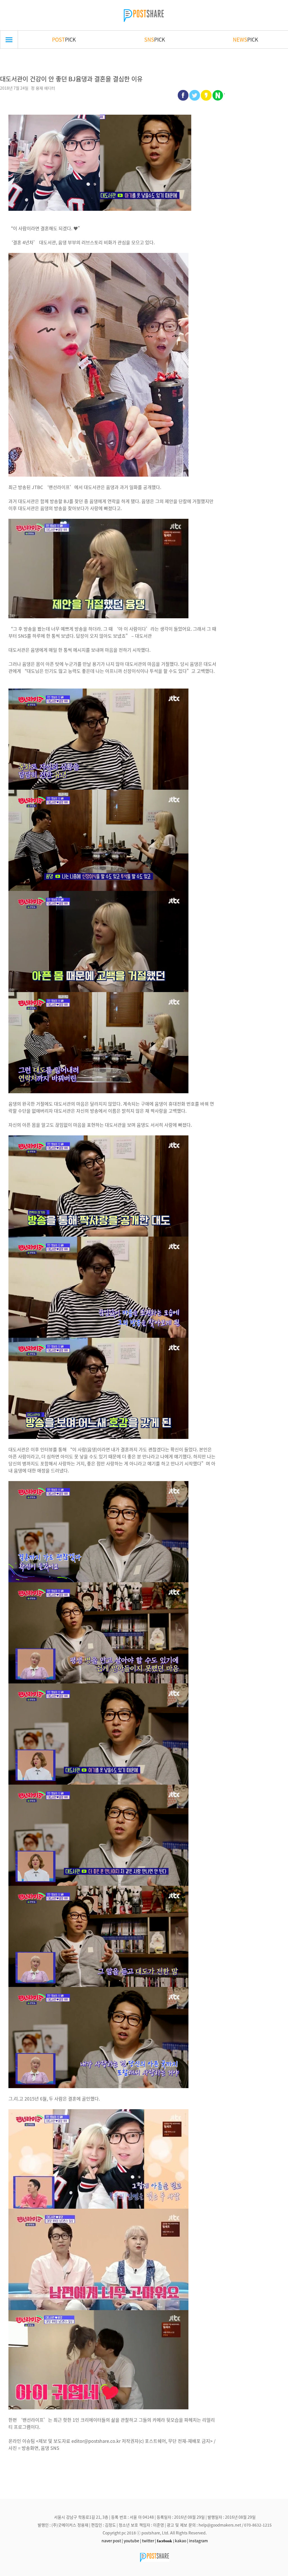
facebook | (166, 2541)
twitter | (149, 2541)
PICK (64, 39)
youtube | (132, 2541)
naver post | (112, 2541)
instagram (198, 2541)
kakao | (182, 2541)
